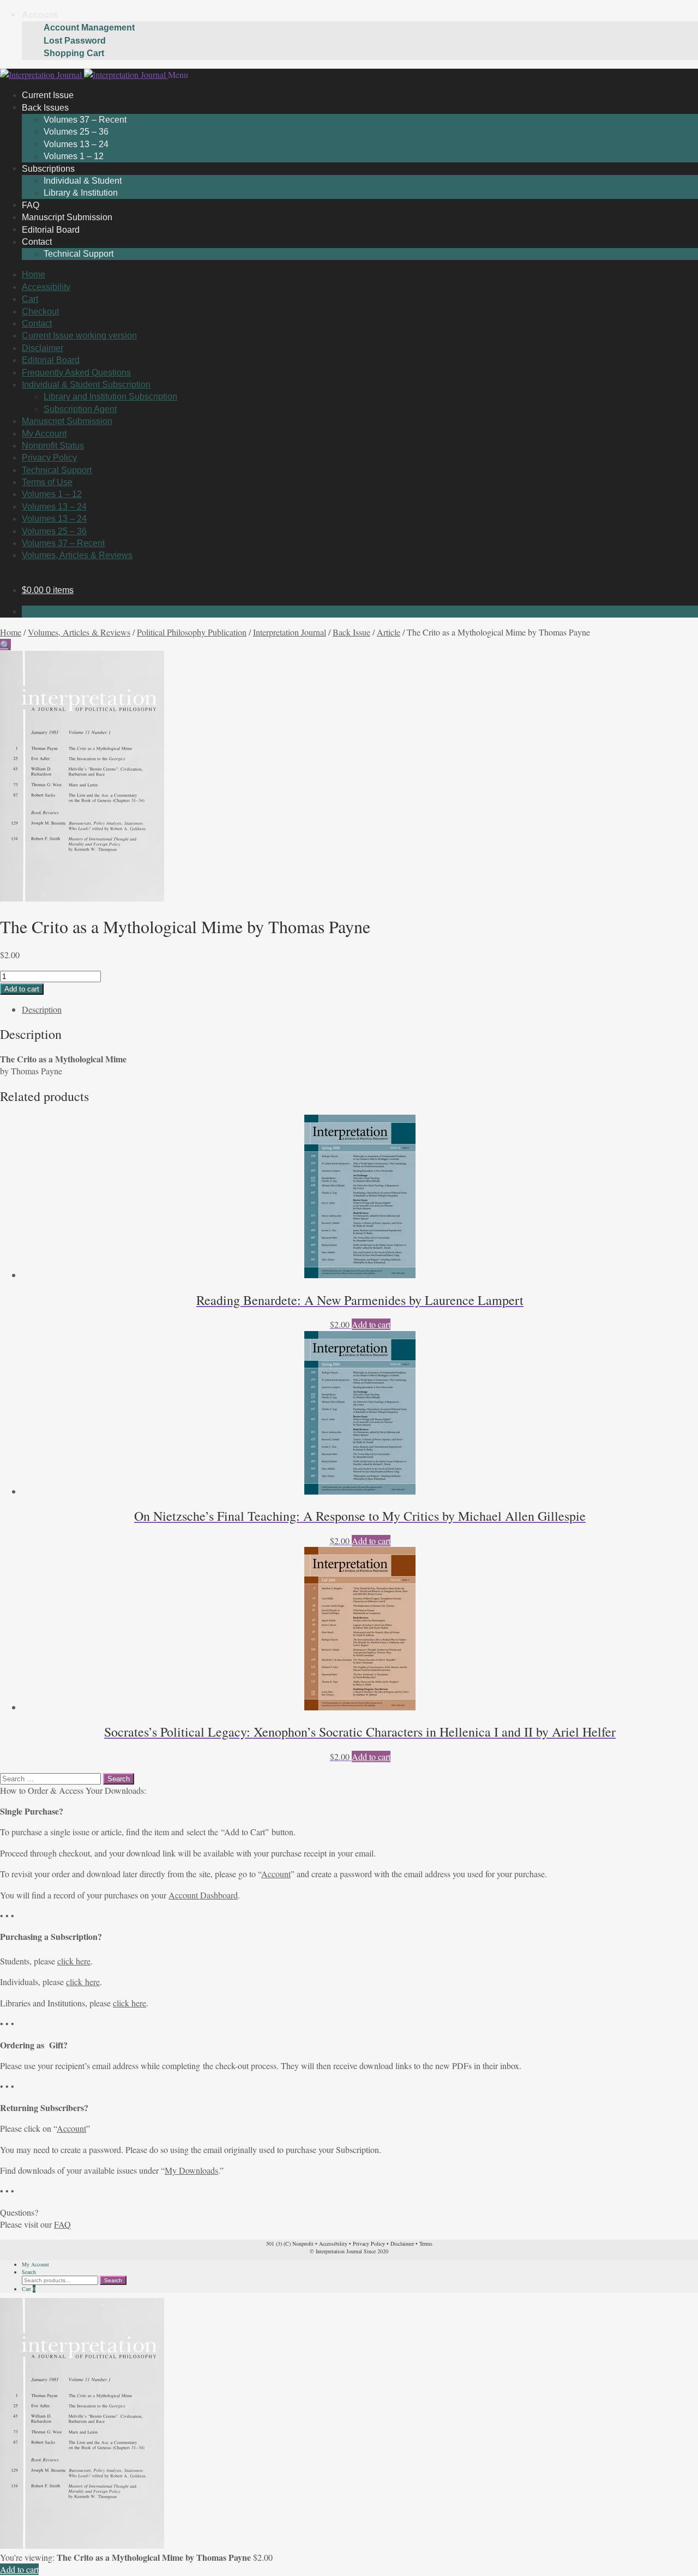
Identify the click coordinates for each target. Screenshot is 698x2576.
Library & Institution (81, 193)
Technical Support (79, 254)
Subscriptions (48, 168)
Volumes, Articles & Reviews (77, 555)
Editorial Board (51, 360)
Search (29, 2272)
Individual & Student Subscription (86, 385)
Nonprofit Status (53, 446)
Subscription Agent (80, 409)
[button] (5, 645)
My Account (44, 434)
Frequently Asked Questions (76, 373)
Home (34, 274)
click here (74, 1961)
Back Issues (45, 107)
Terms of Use (47, 482)
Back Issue (351, 632)
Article (389, 632)
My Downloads (191, 2170)
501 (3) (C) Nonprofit (290, 2244)
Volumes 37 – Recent (85, 120)
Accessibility (46, 287)
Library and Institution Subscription (110, 397)
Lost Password (75, 41)
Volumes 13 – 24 (76, 144)
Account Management (89, 28)
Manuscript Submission (67, 421)
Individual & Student (83, 181)
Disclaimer (43, 348)
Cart (30, 299)
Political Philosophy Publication (192, 632)
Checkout (40, 312)
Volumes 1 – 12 (52, 494)
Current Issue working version (79, 335)
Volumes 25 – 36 (76, 132)
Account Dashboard (203, 1895)
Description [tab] (42, 1009)
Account (40, 15)
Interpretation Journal (290, 632)
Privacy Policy (49, 458)
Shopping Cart (74, 53)
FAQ (62, 2224)
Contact (37, 242)
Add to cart (22, 989)
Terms (426, 2244)
